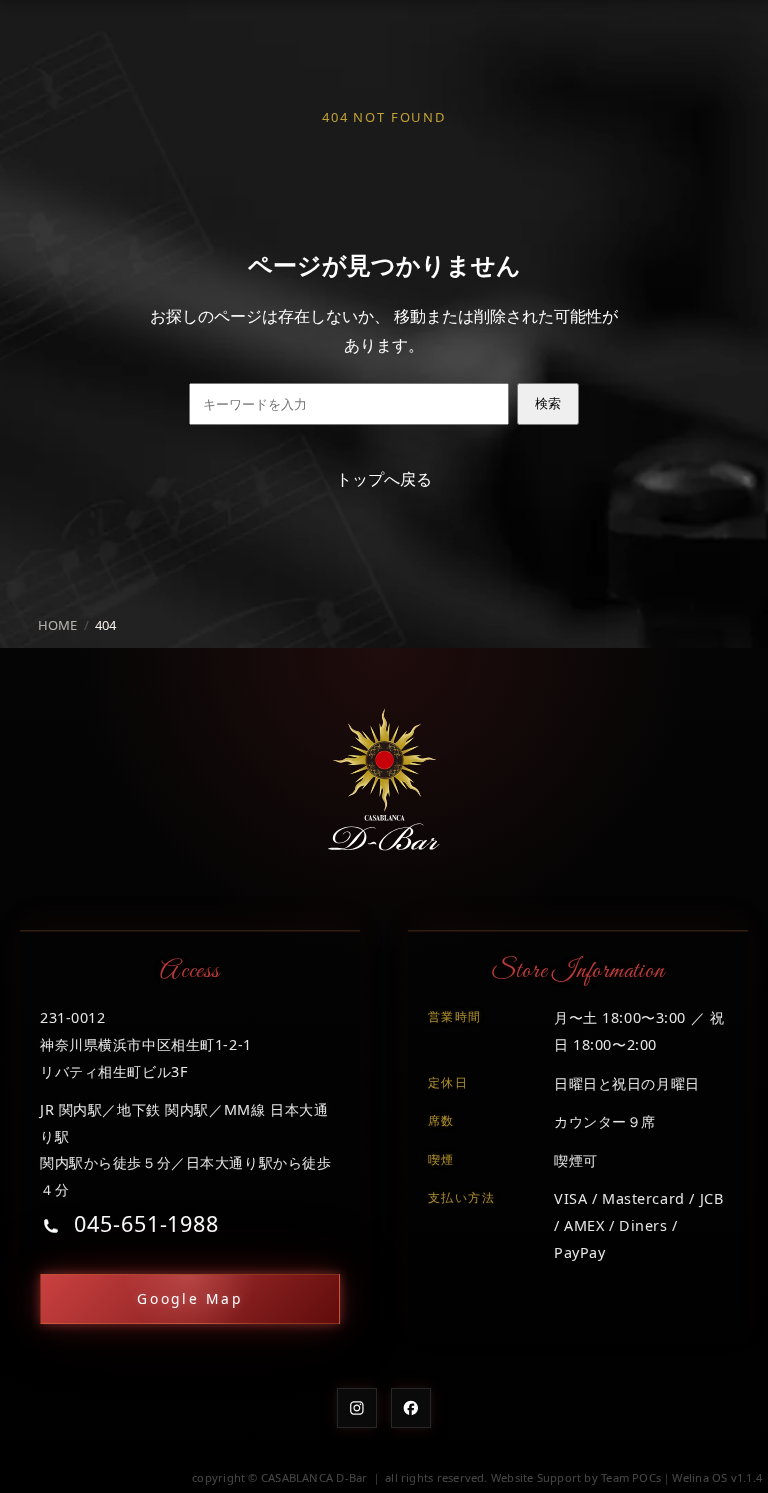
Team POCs (631, 1477)
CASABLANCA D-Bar (314, 1477)
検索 (548, 403)
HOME (57, 625)
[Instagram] (357, 1408)
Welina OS (699, 1477)
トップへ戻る (384, 479)
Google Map (190, 1298)
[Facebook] (411, 1408)
